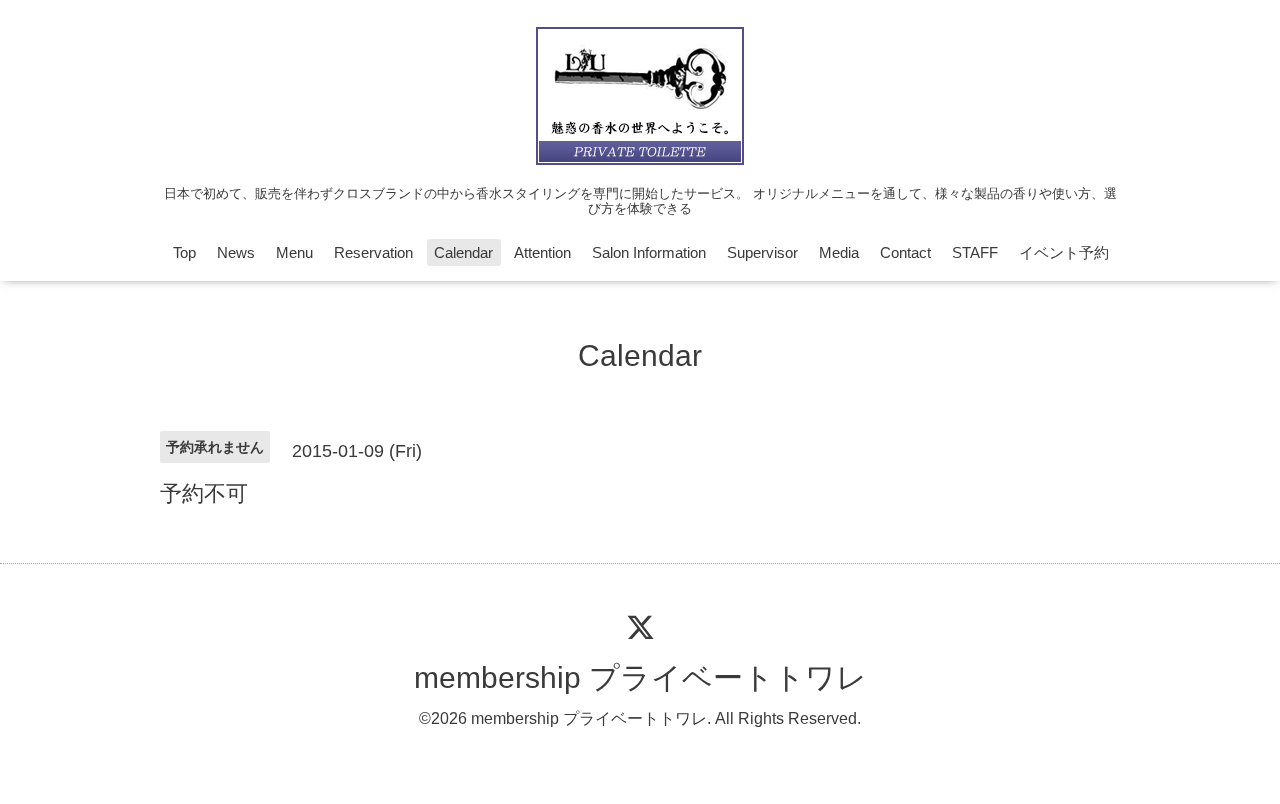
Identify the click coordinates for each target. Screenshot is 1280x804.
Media (839, 252)
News (236, 252)
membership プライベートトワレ (640, 677)
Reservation (373, 252)
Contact (905, 252)
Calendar (463, 252)
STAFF (975, 252)
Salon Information (649, 252)
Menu (294, 252)
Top (184, 252)
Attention (542, 252)
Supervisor (762, 252)
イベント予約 (1064, 252)
